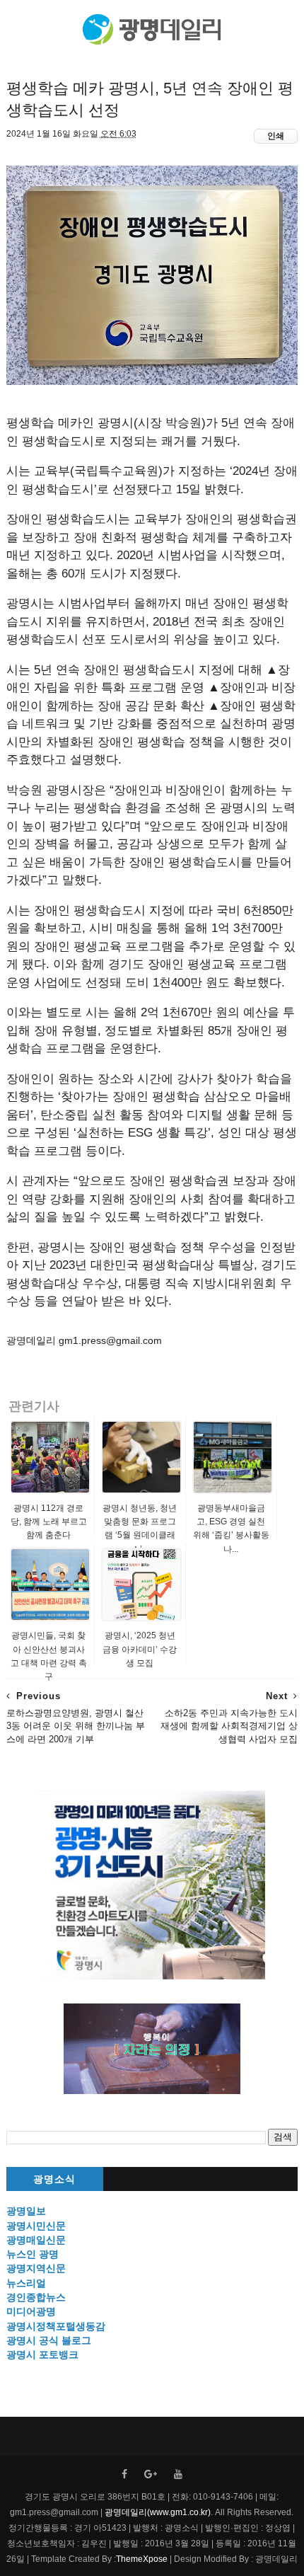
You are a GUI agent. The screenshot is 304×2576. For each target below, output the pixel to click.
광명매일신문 (36, 2240)
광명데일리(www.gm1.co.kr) (158, 2512)
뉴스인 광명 (33, 2254)
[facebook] (124, 2474)
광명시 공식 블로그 (49, 2340)
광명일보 (26, 2211)
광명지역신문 (36, 2268)
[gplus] (151, 2474)
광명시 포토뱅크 (42, 2354)
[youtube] (178, 2474)
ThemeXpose (142, 2559)
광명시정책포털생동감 (56, 2326)
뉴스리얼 (26, 2283)
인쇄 (276, 136)
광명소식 (54, 2179)
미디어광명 (31, 2311)
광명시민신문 (36, 2226)
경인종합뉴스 (36, 2297)
